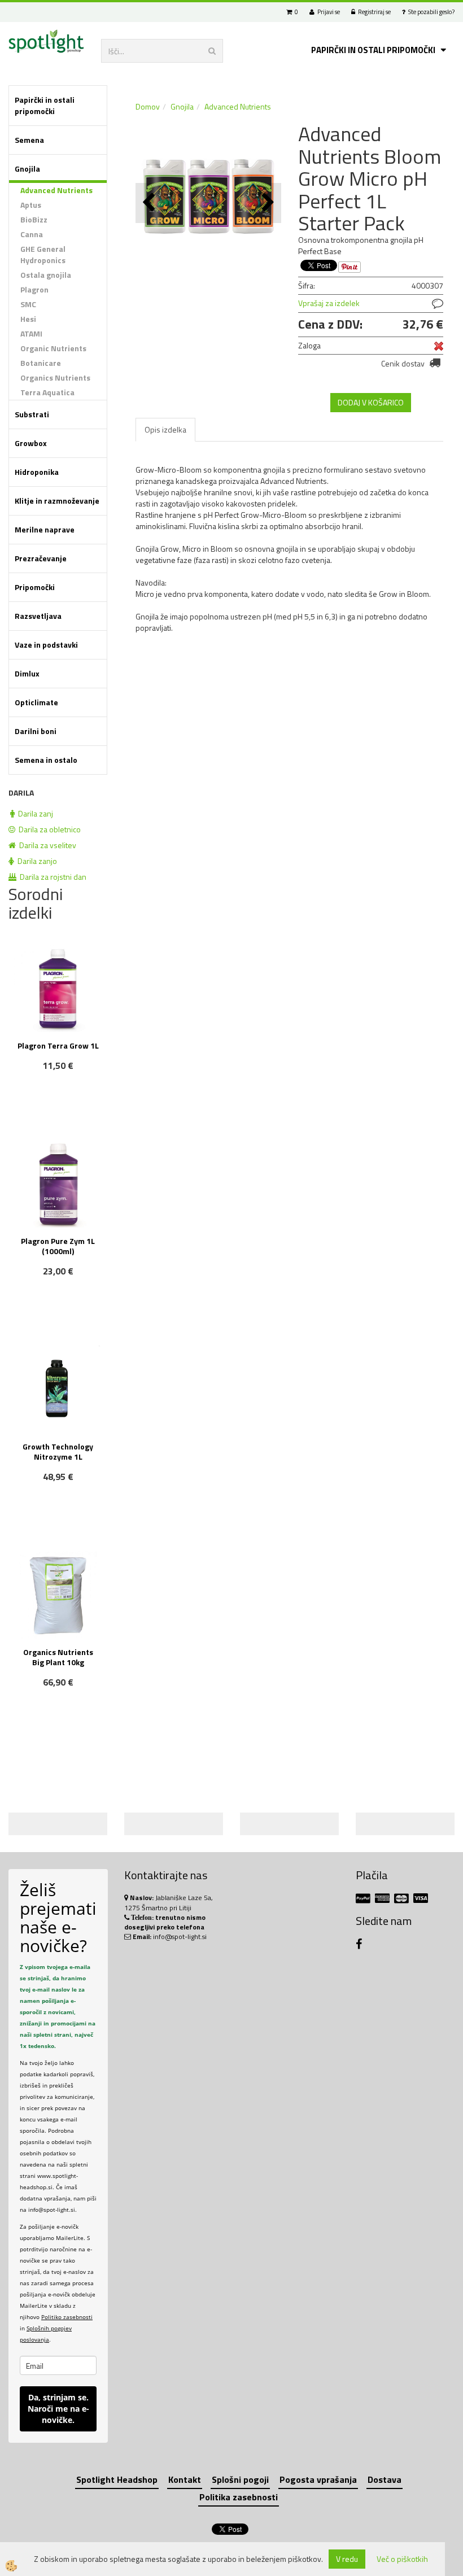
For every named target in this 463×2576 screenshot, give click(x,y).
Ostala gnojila (46, 275)
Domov (148, 106)
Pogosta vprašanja (318, 2479)
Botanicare (41, 363)
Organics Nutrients (55, 377)
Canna (32, 234)
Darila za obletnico (48, 829)
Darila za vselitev (46, 845)
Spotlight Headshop (117, 2479)
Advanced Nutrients (56, 190)
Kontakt (185, 2479)
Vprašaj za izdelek (329, 303)
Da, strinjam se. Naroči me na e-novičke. (58, 2409)
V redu (347, 2559)
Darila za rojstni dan (51, 877)
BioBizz (34, 219)
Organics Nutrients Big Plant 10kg (58, 1657)
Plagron (34, 289)
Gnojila (182, 106)
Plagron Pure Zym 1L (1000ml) (58, 1246)
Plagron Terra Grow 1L (58, 1045)
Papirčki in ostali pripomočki (373, 50)
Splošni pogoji (240, 2479)
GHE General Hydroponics (43, 254)
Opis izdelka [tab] (165, 429)
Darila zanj (34, 813)
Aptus (31, 205)
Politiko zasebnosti (67, 2317)
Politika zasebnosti (239, 2497)
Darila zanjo (36, 861)
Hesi (28, 319)
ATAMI (31, 333)
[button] (267, 203)
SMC (28, 304)
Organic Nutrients (53, 348)
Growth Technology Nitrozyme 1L (58, 1451)
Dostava (385, 2479)
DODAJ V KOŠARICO (371, 402)
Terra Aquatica (47, 392)
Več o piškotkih (402, 2559)
